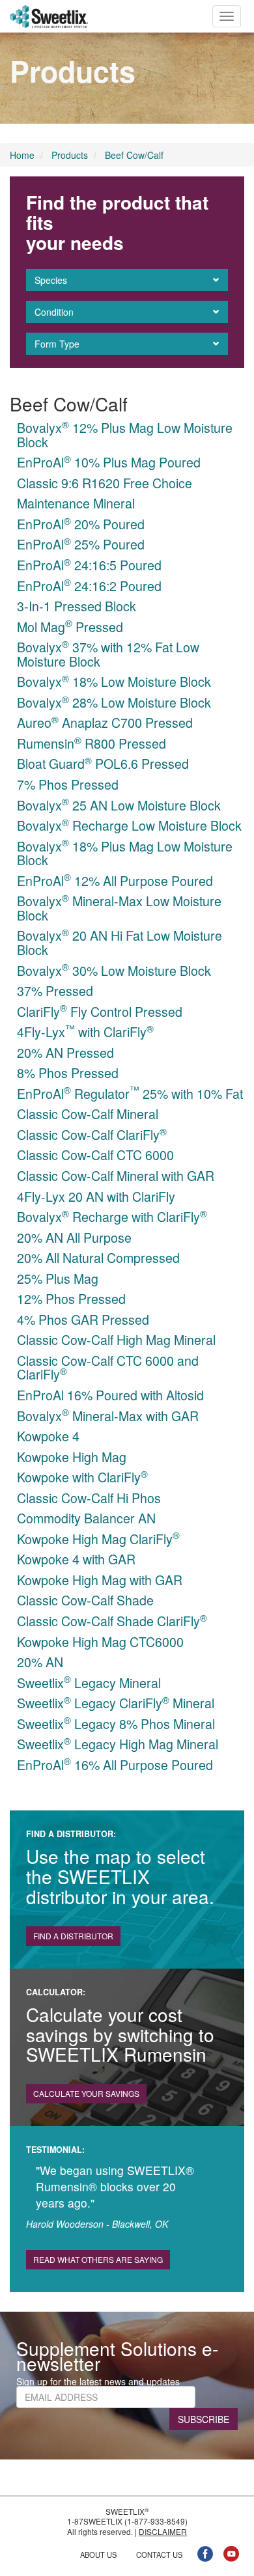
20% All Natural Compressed (98, 1257)
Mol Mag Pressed (70, 627)
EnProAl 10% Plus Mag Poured (109, 462)
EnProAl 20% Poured (81, 524)
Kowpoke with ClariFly (82, 1477)
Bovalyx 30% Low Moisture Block (114, 970)
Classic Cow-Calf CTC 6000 (95, 1155)
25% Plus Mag (58, 1278)
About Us (98, 2555)
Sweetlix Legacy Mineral (89, 1683)
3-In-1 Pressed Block (77, 606)
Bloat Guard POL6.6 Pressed (103, 763)
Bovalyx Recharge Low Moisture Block (129, 825)
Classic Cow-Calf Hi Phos (89, 1498)
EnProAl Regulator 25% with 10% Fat (130, 1093)
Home (22, 155)
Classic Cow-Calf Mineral (88, 1114)
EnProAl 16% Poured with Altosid (110, 1395)
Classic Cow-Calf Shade (85, 1600)
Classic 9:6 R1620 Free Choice (105, 483)
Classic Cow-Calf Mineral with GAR (116, 1175)
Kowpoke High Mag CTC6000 (100, 1641)
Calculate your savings (86, 2093)
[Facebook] (205, 2553)
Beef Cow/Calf (134, 155)
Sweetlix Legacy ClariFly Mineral (116, 1703)
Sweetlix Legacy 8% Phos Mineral (116, 1724)
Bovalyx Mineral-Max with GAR (108, 1416)
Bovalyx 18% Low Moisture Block (114, 681)
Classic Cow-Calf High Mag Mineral (116, 1339)
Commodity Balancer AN (86, 1518)
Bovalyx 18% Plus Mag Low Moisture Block (125, 853)
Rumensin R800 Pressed (92, 743)
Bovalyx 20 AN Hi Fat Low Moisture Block (120, 942)
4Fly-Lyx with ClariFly (85, 1032)
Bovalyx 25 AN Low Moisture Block (119, 805)
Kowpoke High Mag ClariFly (98, 1539)
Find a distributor (73, 1936)
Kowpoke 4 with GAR (76, 1559)
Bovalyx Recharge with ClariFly (112, 1216)
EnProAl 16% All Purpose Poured (115, 1765)
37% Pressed (55, 990)
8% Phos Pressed (68, 1073)
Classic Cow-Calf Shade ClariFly (112, 1621)
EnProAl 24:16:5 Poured (89, 565)
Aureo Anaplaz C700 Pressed (105, 722)
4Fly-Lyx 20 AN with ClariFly (96, 1196)
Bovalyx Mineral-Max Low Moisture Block (119, 908)
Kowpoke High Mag (72, 1457)
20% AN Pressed (65, 1052)
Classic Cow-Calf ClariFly (92, 1134)
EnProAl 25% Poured (81, 544)
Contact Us (159, 2555)
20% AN (40, 1662)
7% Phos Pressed (68, 784)
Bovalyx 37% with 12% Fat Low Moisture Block (108, 654)
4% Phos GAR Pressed (83, 1319)
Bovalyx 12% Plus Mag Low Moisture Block (125, 435)
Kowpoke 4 (48, 1436)
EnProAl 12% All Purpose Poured (115, 880)
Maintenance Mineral (76, 503)
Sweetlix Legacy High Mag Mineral (118, 1744)
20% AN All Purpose (74, 1237)
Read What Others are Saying (98, 2259)
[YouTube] (231, 2553)
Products (70, 155)
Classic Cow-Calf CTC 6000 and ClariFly (108, 1367)
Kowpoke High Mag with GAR (100, 1580)
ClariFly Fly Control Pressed (100, 1011)
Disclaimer (163, 2531)
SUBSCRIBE (204, 2419)
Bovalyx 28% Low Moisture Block (114, 702)
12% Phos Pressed (71, 1298)
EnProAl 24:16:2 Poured (89, 586)
